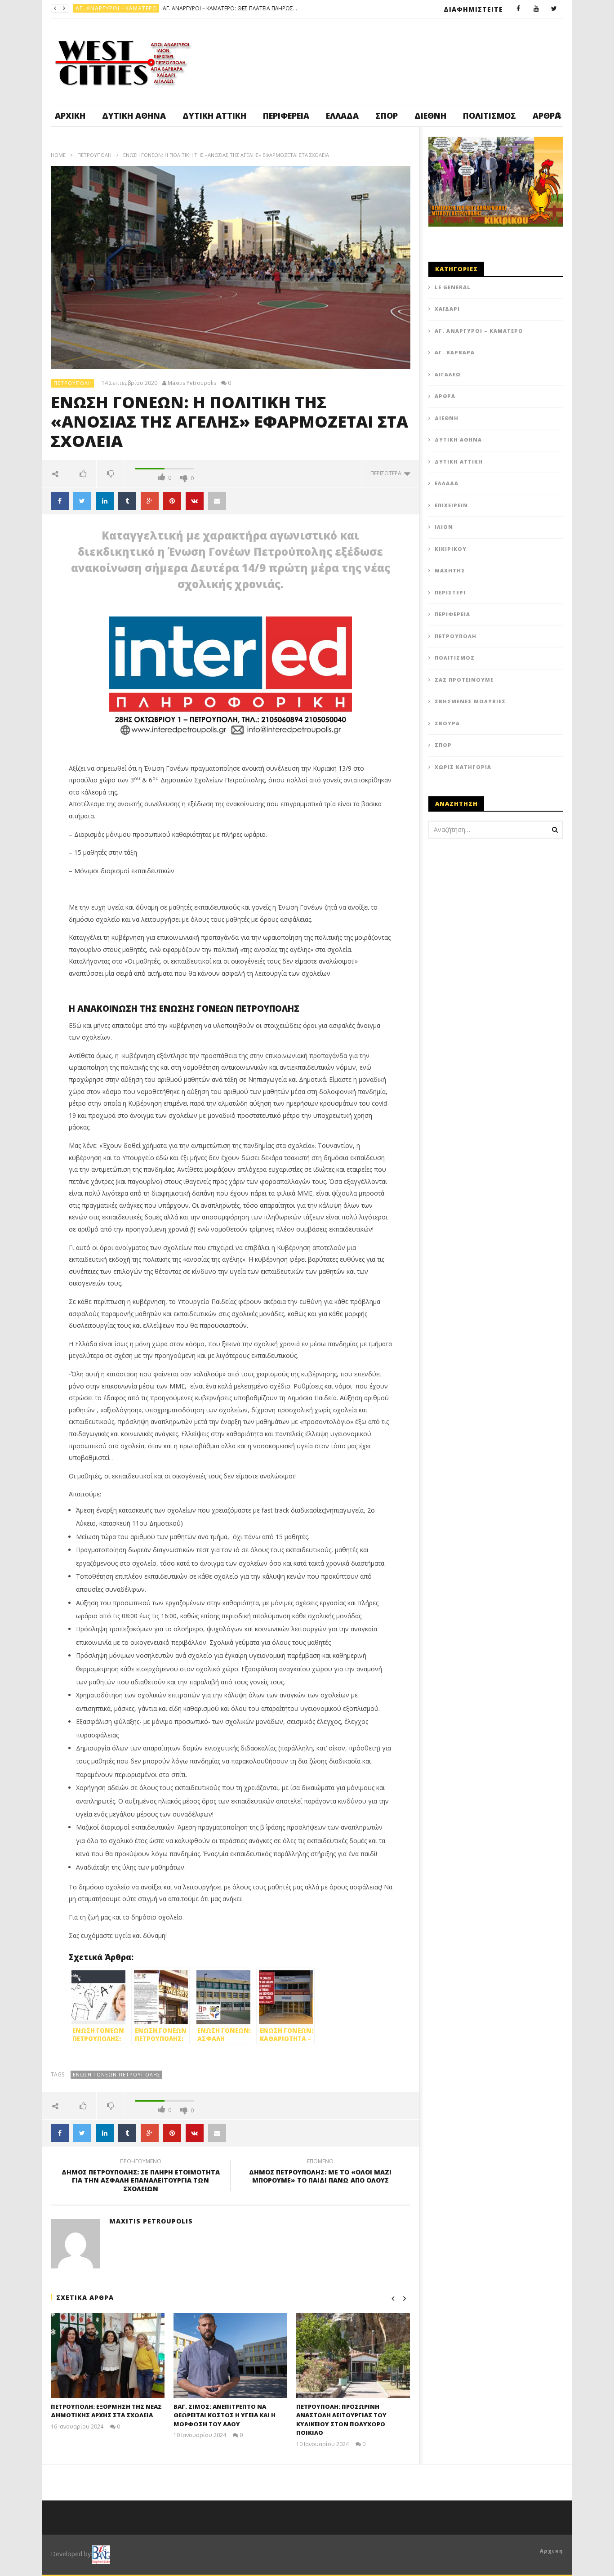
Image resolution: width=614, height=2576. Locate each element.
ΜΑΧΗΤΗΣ (450, 570)
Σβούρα (447, 723)
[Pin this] (172, 501)
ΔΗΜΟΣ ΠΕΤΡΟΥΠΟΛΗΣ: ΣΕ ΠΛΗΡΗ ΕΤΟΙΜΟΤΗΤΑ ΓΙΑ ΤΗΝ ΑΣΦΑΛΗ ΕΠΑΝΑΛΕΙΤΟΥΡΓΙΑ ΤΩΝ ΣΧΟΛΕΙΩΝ (141, 2176)
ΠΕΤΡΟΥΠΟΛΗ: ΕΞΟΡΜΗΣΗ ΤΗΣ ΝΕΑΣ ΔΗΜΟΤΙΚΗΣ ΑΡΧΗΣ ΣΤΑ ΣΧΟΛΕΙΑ (106, 2411)
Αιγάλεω (448, 374)
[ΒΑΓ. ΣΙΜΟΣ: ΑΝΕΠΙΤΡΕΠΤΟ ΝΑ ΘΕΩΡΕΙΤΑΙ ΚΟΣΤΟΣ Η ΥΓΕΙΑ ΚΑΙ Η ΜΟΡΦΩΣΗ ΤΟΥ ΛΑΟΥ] (230, 2355)
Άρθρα (445, 396)
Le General (453, 287)
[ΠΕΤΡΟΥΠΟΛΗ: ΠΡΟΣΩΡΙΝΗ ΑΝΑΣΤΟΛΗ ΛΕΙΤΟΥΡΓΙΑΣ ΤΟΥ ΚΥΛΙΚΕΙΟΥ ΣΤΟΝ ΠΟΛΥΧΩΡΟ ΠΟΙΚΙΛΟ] (353, 2355)
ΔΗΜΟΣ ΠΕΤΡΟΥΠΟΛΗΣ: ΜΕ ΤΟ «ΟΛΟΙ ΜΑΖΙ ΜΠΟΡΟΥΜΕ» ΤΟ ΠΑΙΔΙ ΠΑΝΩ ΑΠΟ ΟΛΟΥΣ (320, 2172)
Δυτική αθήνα (134, 116)
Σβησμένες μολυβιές (470, 701)
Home (58, 155)
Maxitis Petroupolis (192, 383)
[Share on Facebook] (60, 501)
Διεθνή (430, 116)
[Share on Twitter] (82, 501)
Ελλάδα (342, 116)
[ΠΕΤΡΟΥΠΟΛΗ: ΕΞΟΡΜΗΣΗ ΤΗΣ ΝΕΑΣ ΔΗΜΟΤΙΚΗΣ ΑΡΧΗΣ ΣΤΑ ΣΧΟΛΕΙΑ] (108, 2355)
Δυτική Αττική (214, 116)
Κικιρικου (451, 549)
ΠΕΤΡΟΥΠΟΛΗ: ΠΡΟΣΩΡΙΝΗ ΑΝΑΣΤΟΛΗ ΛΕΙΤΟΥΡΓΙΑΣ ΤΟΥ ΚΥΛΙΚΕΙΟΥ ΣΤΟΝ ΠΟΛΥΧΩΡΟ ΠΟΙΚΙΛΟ (341, 2420)
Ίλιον (444, 527)
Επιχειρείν (451, 505)
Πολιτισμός (489, 116)
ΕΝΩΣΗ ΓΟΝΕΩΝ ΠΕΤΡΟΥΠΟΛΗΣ (117, 2074)
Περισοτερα (387, 473)
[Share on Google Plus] (150, 501)
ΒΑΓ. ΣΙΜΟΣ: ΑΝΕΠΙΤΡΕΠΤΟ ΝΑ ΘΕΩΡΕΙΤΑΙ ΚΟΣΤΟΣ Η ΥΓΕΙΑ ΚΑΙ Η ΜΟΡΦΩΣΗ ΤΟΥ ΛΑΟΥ (188, 8)
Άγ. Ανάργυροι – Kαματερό (479, 331)
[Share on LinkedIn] (105, 501)
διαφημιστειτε (473, 9)
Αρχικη (552, 2551)
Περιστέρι (450, 592)
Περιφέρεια (286, 116)
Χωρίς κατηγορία (463, 767)
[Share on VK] (195, 501)
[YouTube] (536, 9)
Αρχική (70, 116)
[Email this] (217, 501)
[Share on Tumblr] (127, 501)
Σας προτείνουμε (464, 680)
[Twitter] (554, 9)
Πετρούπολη (96, 8)
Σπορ (387, 116)
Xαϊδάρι (447, 309)
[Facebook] (518, 9)
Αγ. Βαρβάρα (455, 352)
